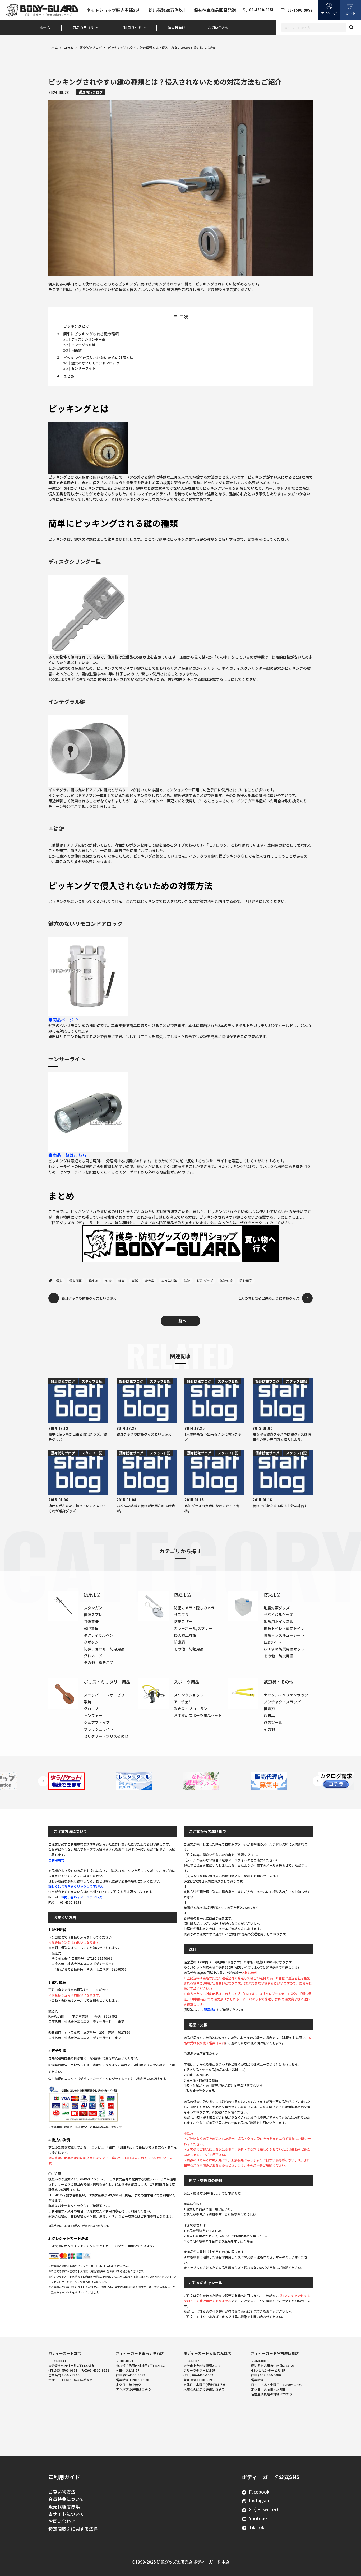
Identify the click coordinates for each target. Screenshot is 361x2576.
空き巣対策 (169, 1281)
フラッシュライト (99, 1729)
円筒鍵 (77, 350)
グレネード (93, 1656)
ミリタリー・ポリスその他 (106, 1736)
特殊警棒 (91, 1621)
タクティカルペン (98, 1635)
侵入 (59, 1281)
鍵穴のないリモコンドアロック (95, 363)
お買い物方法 (62, 2492)
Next (318, 1781)
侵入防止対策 (185, 1635)
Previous (43, 1781)
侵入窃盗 (76, 1281)
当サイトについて (66, 2514)
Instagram (260, 2500)
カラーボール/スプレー (193, 1628)
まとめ (69, 376)
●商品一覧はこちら (67, 1155)
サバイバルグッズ (278, 1615)
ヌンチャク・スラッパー (284, 1702)
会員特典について (66, 2499)
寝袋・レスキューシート (284, 1635)
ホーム (45, 28)
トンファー (93, 1715)
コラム (69, 47)
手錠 (87, 1702)
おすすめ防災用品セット (284, 1649)
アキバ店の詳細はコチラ (133, 2389)
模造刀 (269, 1709)
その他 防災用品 (279, 1656)
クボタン (91, 1642)
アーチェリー (185, 1702)
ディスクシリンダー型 (88, 339)
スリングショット (189, 1695)
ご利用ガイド (131, 28)
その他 (269, 1729)
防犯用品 (246, 1281)
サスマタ (181, 1615)
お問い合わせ (219, 28)
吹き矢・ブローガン (191, 1709)
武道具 (269, 1715)
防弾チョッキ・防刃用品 (104, 1649)
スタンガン (93, 1608)
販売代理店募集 (64, 2506)
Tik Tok (257, 2527)
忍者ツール (273, 1722)
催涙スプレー (95, 1615)
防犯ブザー (183, 1621)
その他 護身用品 (99, 1662)
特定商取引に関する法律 (73, 2529)
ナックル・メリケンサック (286, 1695)
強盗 (122, 1281)
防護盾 (179, 1642)
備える (94, 1281)
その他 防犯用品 (189, 1649)
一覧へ (180, 1321)
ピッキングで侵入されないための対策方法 (98, 358)
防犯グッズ (205, 1281)
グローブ (91, 1709)
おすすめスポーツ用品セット (198, 1715)
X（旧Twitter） (265, 2509)
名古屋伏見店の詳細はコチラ (272, 2394)
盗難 (135, 1281)
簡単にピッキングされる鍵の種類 (91, 334)
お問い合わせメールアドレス (82, 1897)
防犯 (187, 1281)
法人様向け (177, 28)
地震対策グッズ (277, 1608)
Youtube (258, 2518)
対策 (108, 1281)
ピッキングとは (76, 326)
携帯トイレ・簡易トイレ (284, 1628)
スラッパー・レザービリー (106, 1695)
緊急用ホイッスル (279, 1621)
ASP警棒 (91, 1628)
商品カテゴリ (83, 28)
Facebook (259, 2492)
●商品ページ (61, 1020)
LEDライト (272, 1642)
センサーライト (83, 368)
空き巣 (150, 1281)
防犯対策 (226, 1281)
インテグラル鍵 (83, 345)
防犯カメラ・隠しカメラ (194, 1608)
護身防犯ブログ (91, 47)
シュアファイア (97, 1722)
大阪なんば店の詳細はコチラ (204, 2389)
